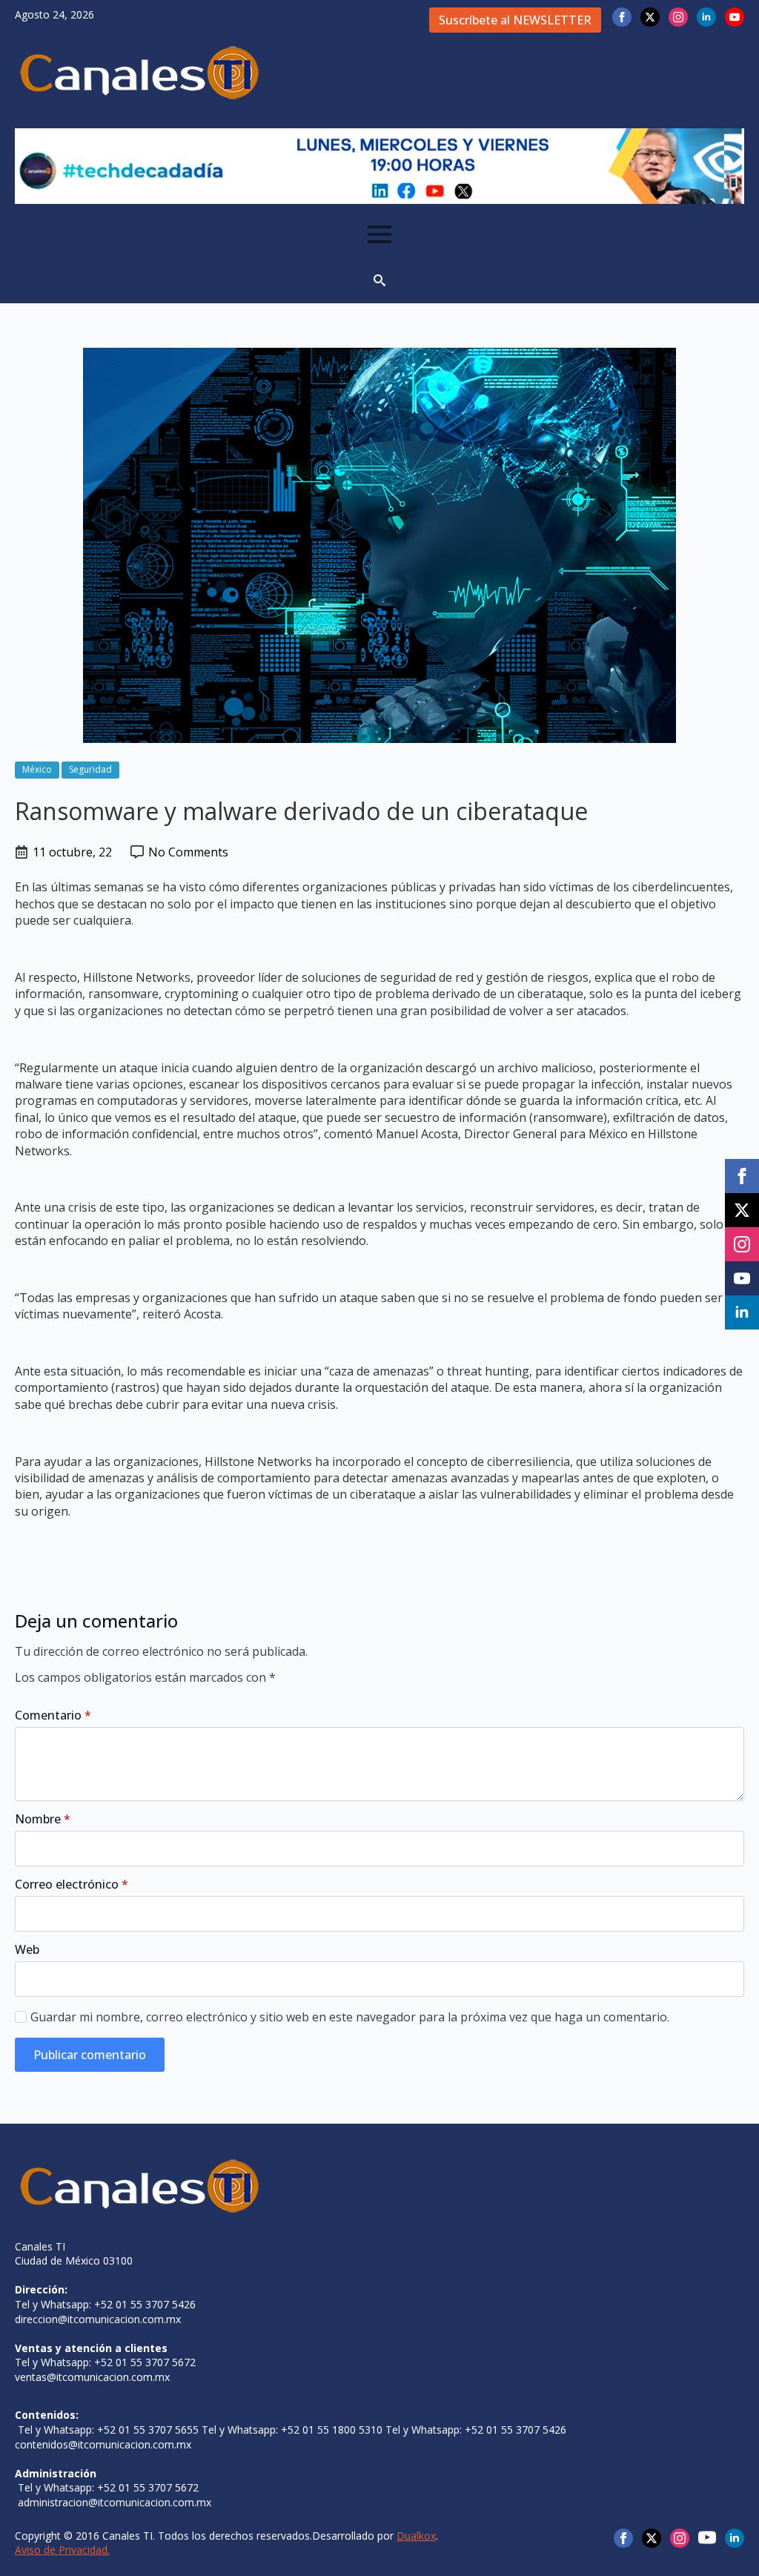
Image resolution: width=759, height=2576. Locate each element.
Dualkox (416, 2536)
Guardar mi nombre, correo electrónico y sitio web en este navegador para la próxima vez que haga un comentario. (350, 2017)
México (37, 769)
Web (27, 1949)
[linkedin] (706, 17)
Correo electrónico (72, 1884)
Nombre (43, 1819)
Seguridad (90, 769)
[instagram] (678, 17)
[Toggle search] (379, 280)
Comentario (53, 1715)
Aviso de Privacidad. (62, 2550)
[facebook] (622, 17)
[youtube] (735, 17)
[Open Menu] (379, 234)
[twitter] (650, 17)
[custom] (707, 2537)
